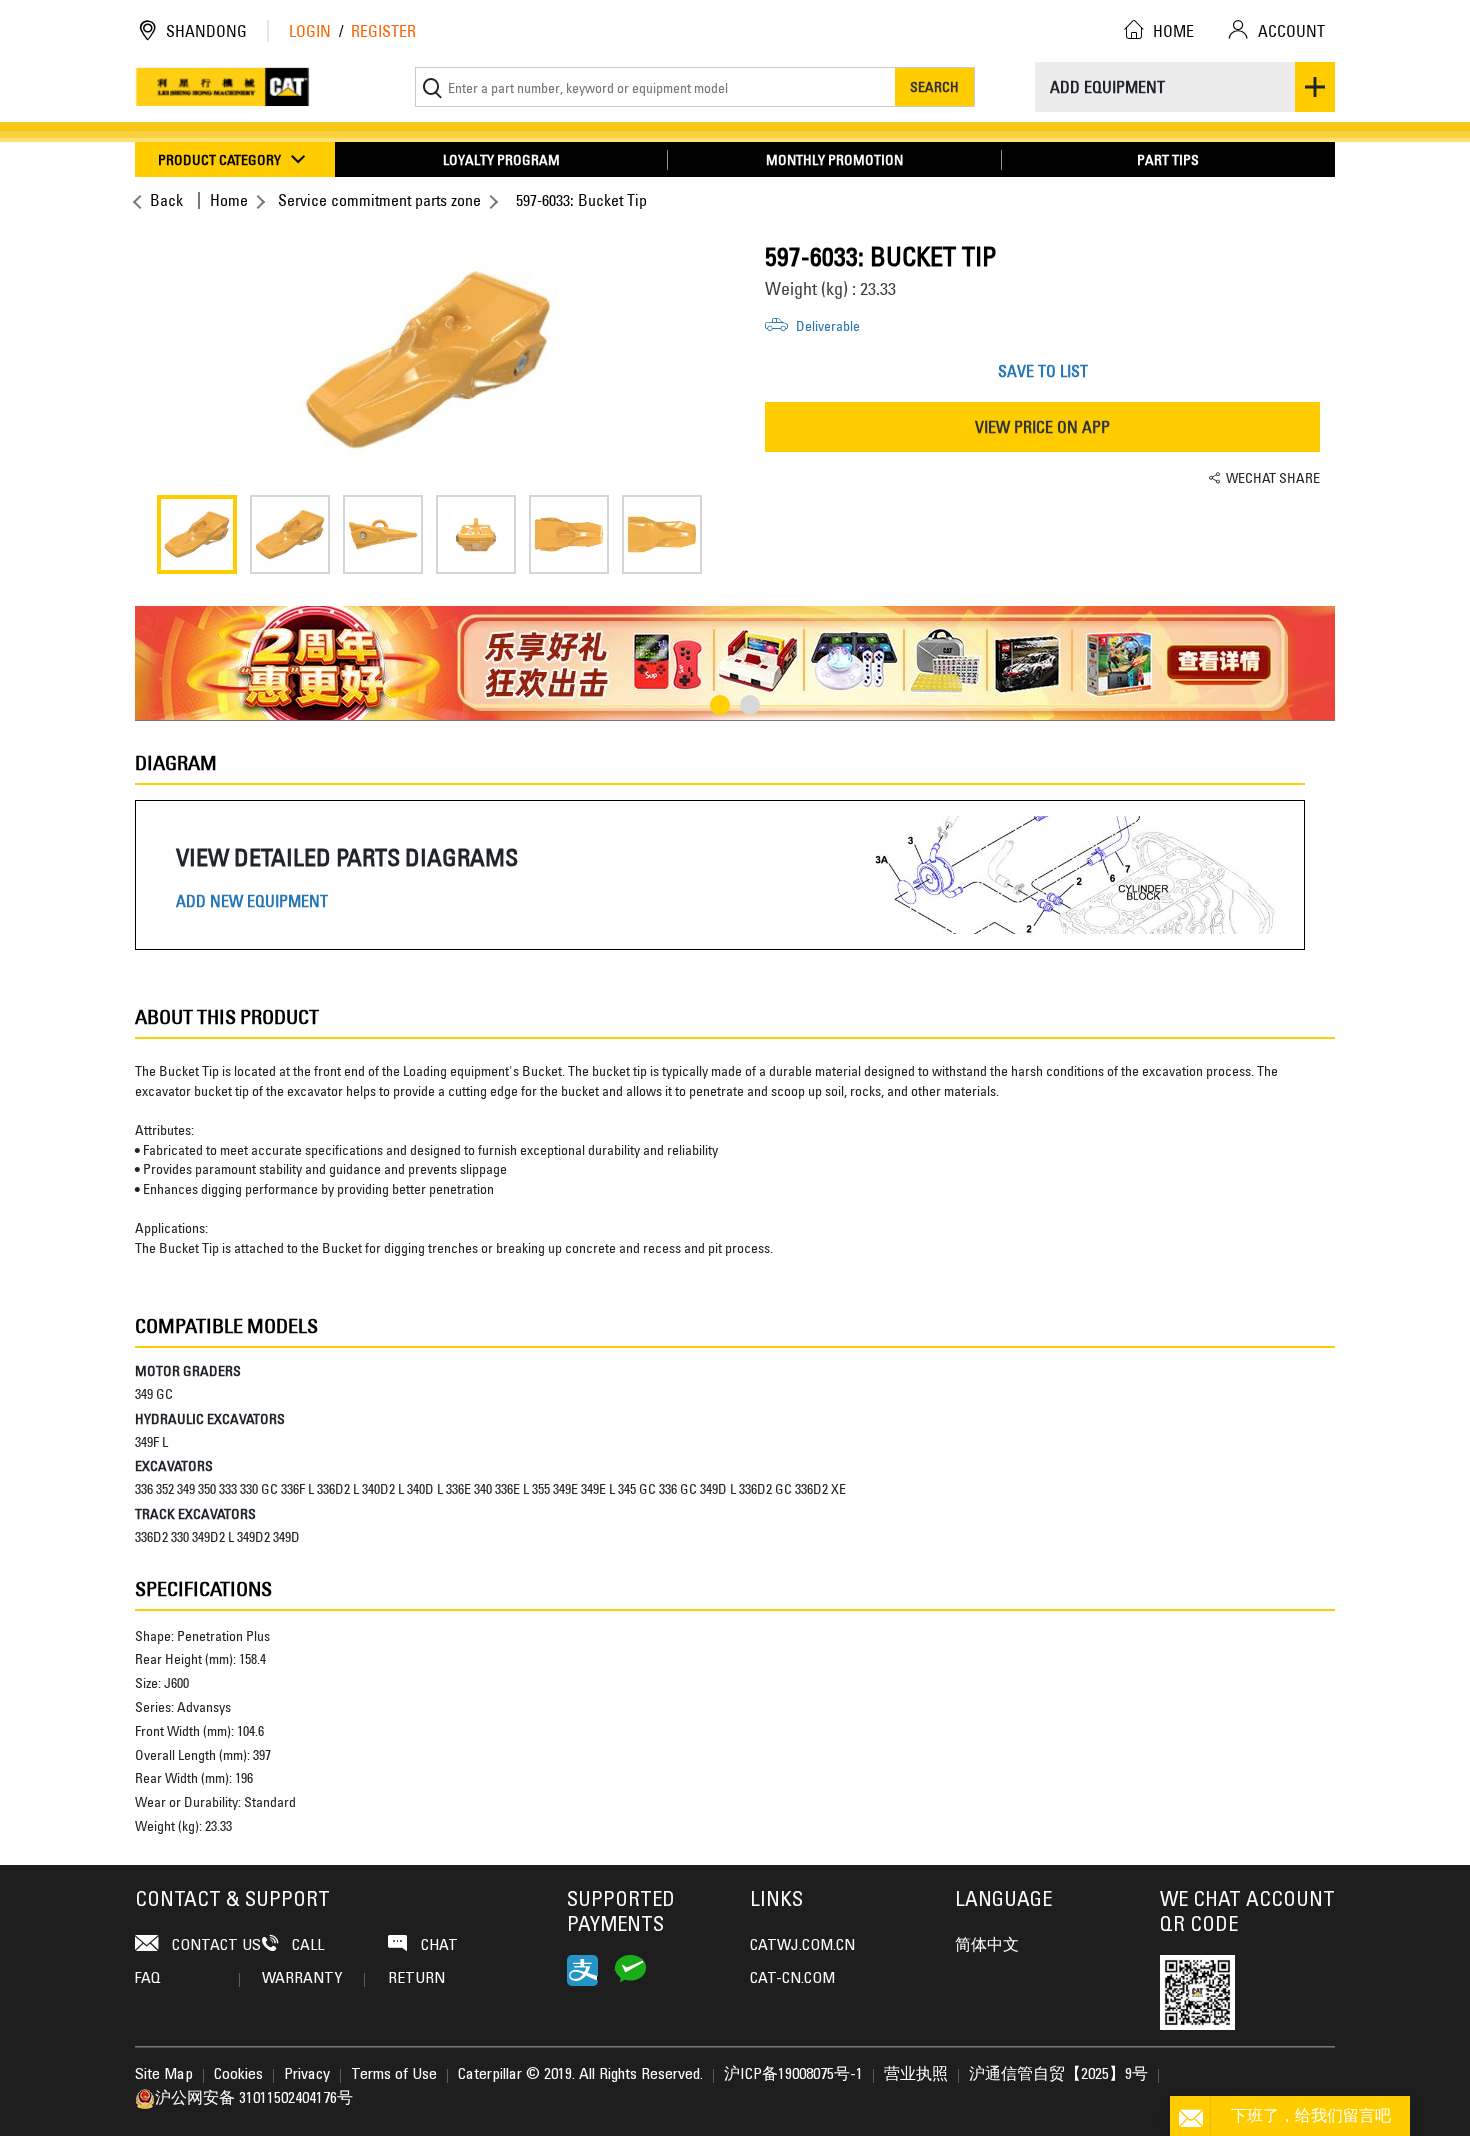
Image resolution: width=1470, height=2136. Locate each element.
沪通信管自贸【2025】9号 (1058, 2075)
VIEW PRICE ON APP (1042, 427)
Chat (437, 1946)
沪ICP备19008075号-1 (793, 2075)
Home (229, 200)
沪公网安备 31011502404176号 (254, 2099)
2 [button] (750, 705)
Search (934, 86)
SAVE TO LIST (1043, 371)
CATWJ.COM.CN (802, 1946)
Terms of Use (394, 2075)
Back (166, 200)
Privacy (307, 2075)
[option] (427, 360)
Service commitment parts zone (379, 200)
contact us (214, 1946)
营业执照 (916, 2075)
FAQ (148, 1979)
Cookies (238, 2075)
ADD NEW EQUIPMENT (252, 901)
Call (306, 1946)
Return (416, 1979)
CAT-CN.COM (792, 1979)
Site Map (164, 2075)
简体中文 (987, 1946)
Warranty (302, 1979)
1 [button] (720, 705)
